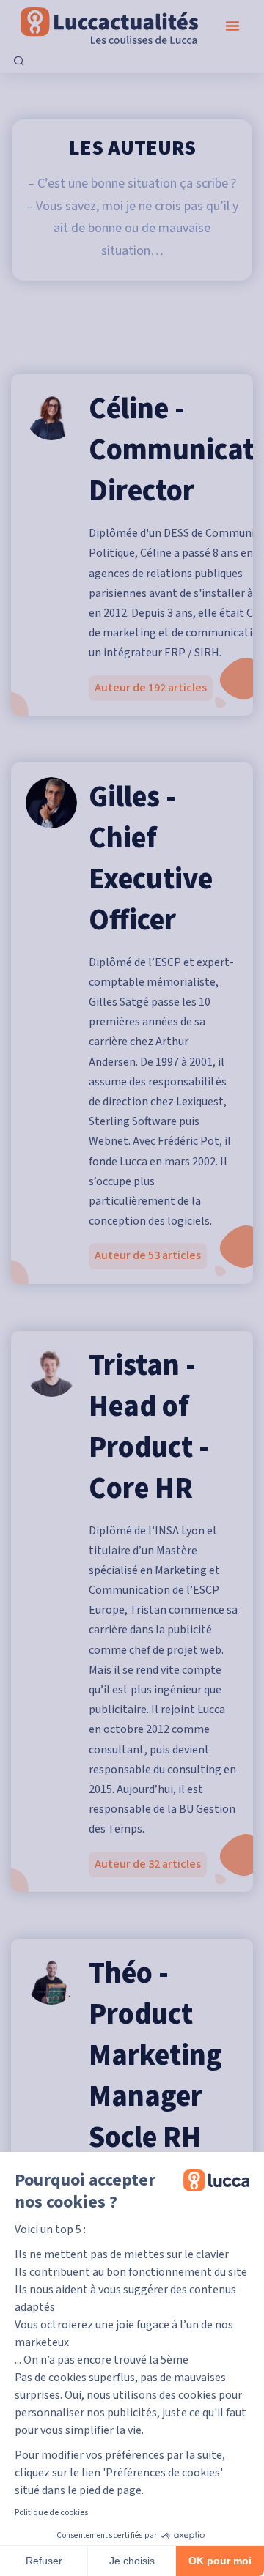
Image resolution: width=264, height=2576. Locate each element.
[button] (232, 26)
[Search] (19, 62)
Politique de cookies (51, 2513)
